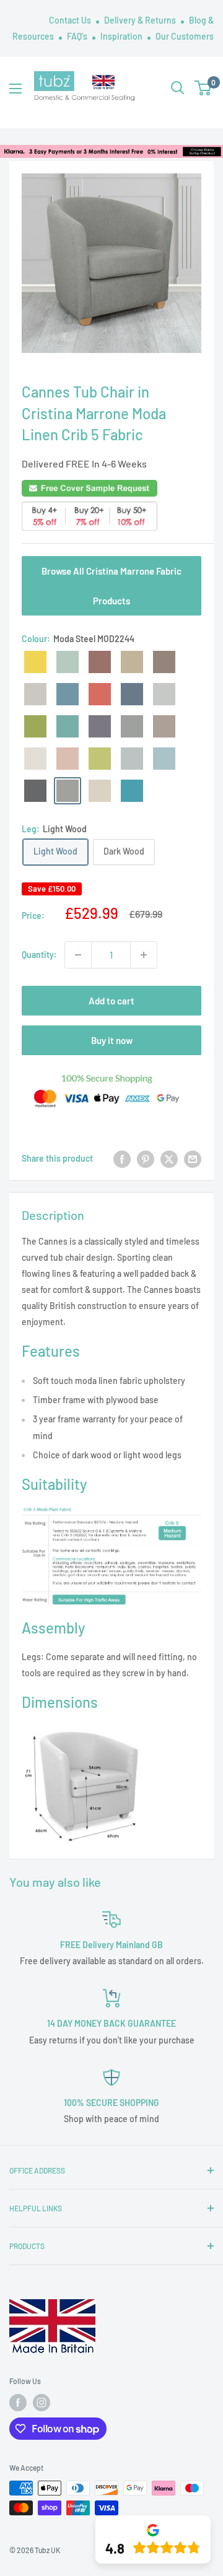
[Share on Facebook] (122, 1159)
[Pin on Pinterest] (146, 1159)
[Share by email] (193, 1159)
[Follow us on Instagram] (42, 2403)
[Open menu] (15, 89)
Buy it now (112, 1040)
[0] (203, 88)
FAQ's (78, 36)
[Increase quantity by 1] (144, 955)
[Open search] (178, 88)
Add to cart (111, 1001)
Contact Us (71, 20)
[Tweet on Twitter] (169, 1159)
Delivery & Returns (141, 20)
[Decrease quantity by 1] (78, 955)
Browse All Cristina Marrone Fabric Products (111, 586)
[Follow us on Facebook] (18, 2403)
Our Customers (185, 36)
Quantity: (39, 955)
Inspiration (122, 36)
